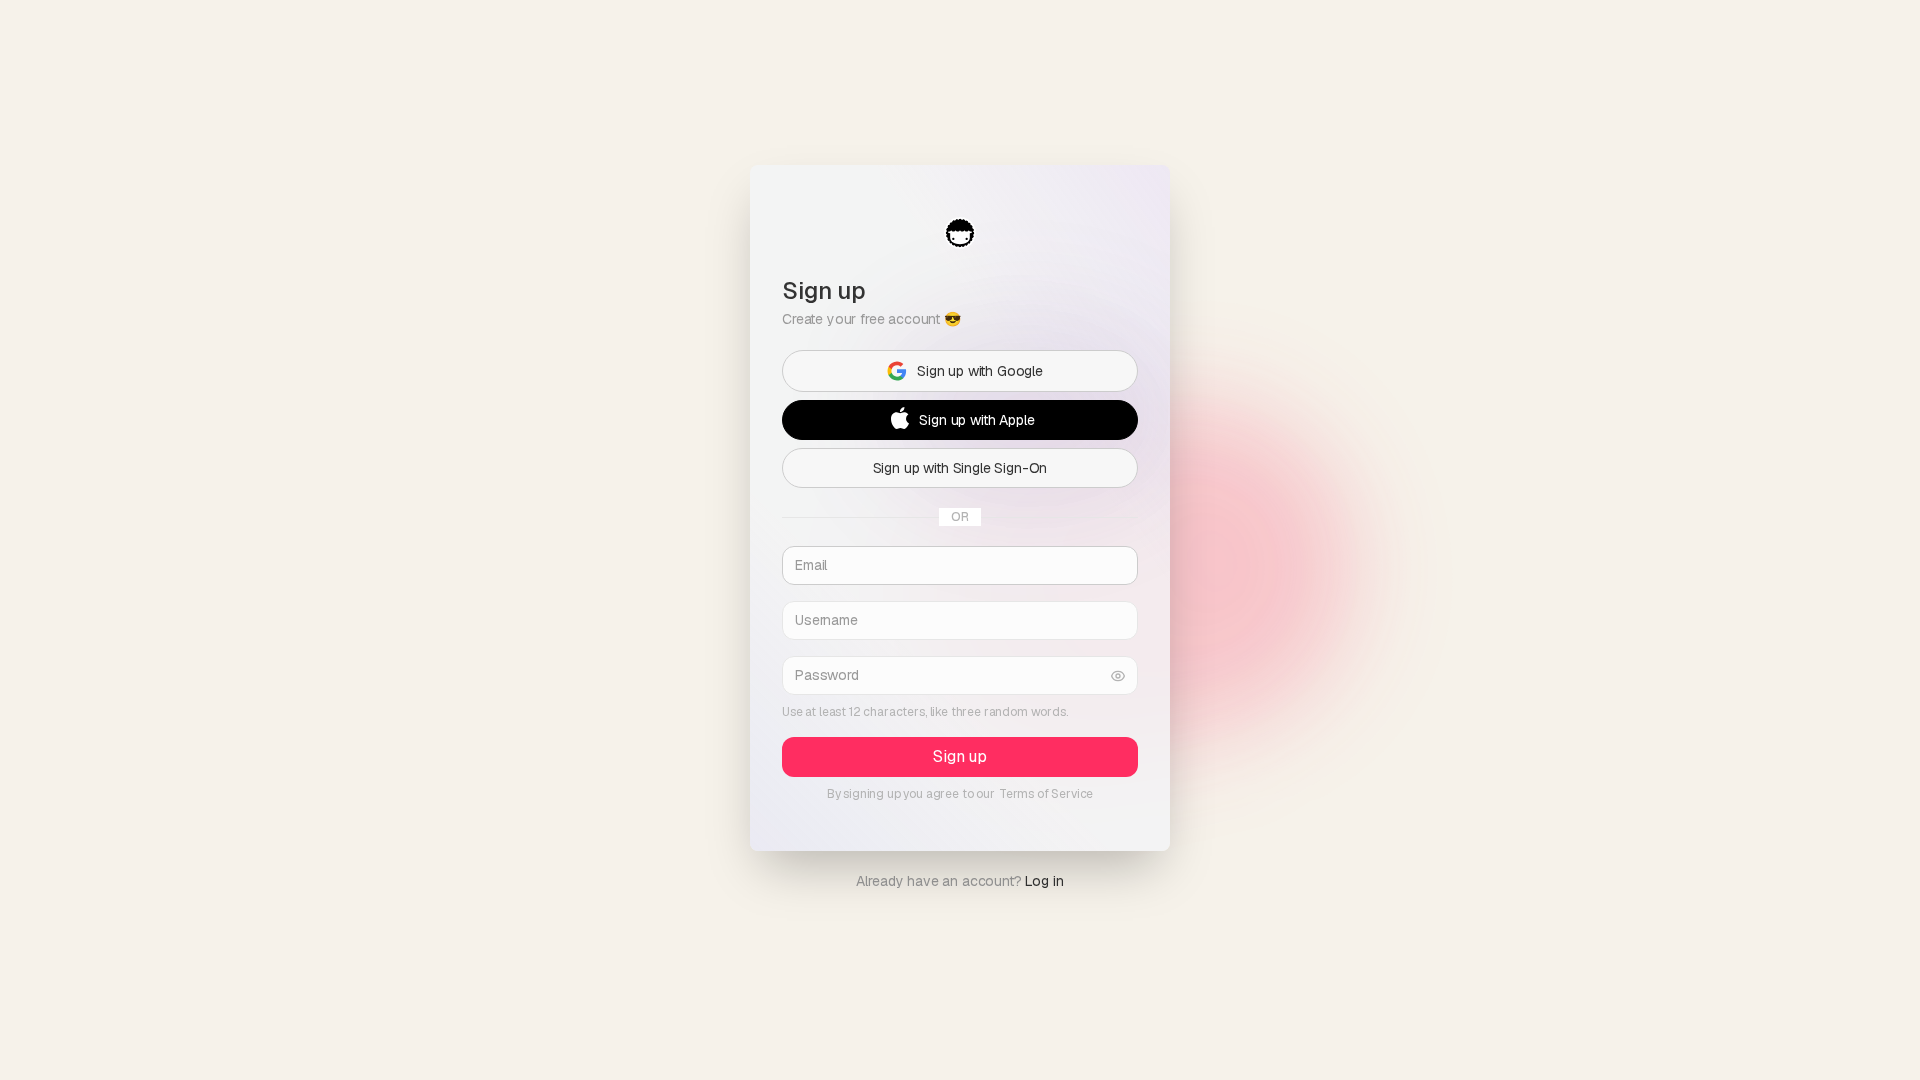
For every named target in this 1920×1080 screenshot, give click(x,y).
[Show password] (1118, 675)
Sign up (960, 756)
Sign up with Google (980, 370)
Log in (1044, 881)
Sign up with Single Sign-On (960, 467)
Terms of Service (1046, 794)
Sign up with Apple (976, 419)
